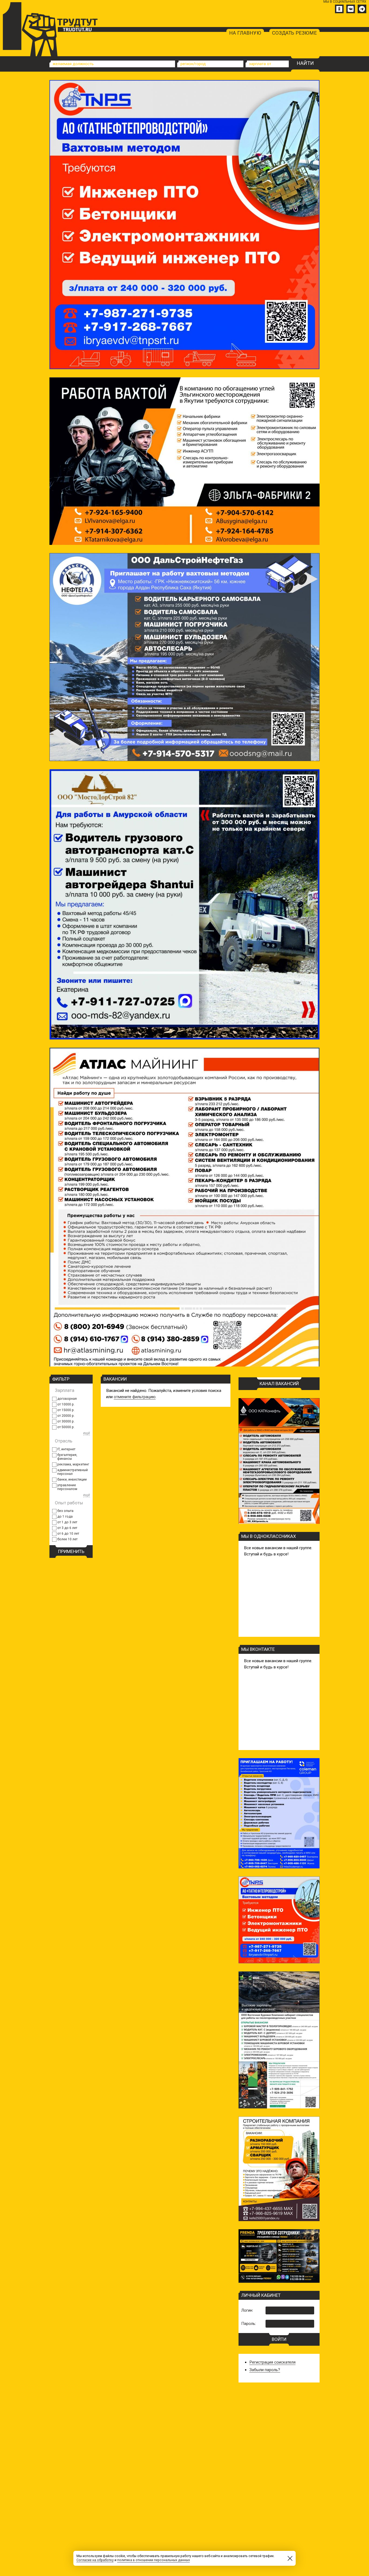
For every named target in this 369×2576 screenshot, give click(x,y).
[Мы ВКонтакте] (351, 9)
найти (305, 63)
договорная (67, 1399)
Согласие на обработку (95, 2560)
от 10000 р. (66, 1404)
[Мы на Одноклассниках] (339, 9)
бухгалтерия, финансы (67, 1457)
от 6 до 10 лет (68, 1534)
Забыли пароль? (265, 2370)
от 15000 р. (66, 1410)
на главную (245, 33)
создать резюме (294, 33)
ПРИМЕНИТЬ (71, 1551)
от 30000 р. (66, 1421)
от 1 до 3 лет (67, 1522)
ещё (87, 1433)
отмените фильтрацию (135, 1397)
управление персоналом (67, 1487)
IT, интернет (66, 1449)
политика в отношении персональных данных (154, 2560)
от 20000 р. (66, 1416)
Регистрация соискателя (272, 2362)
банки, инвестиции (72, 1479)
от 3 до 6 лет (67, 1528)
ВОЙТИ (279, 2339)
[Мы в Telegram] (362, 9)
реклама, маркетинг (73, 1464)
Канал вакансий (279, 1384)
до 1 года (65, 1517)
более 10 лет (67, 1539)
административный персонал (73, 1472)
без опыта (65, 1511)
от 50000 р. (66, 1427)
